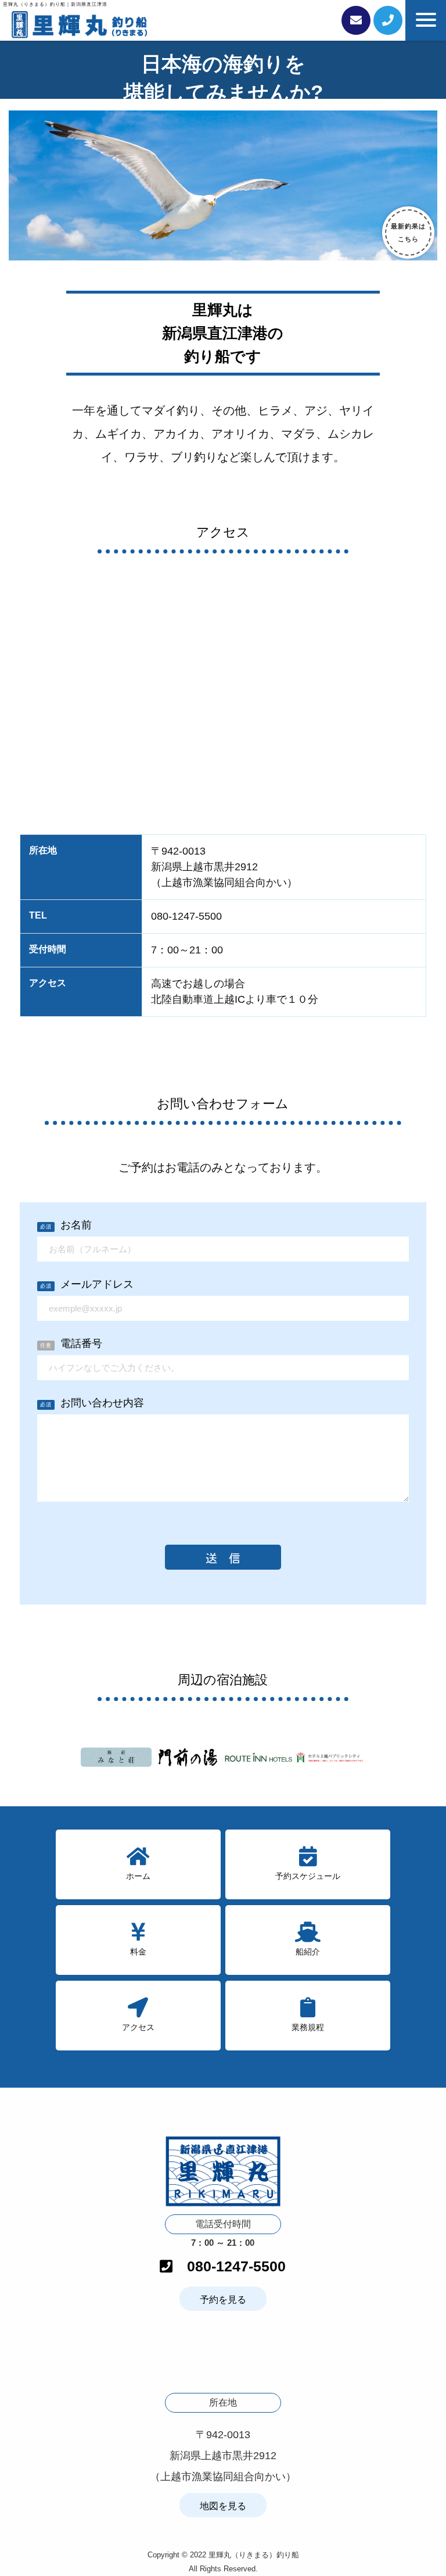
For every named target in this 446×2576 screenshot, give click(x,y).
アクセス (138, 2027)
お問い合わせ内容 (92, 1403)
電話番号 (71, 1344)
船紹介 (308, 1952)
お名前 (66, 1225)
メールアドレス (87, 1285)
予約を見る (223, 2300)
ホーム (138, 1876)
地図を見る (223, 2506)
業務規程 (308, 2027)
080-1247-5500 (229, 2266)
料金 (138, 1952)
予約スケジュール (308, 1876)
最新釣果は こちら (408, 233)
